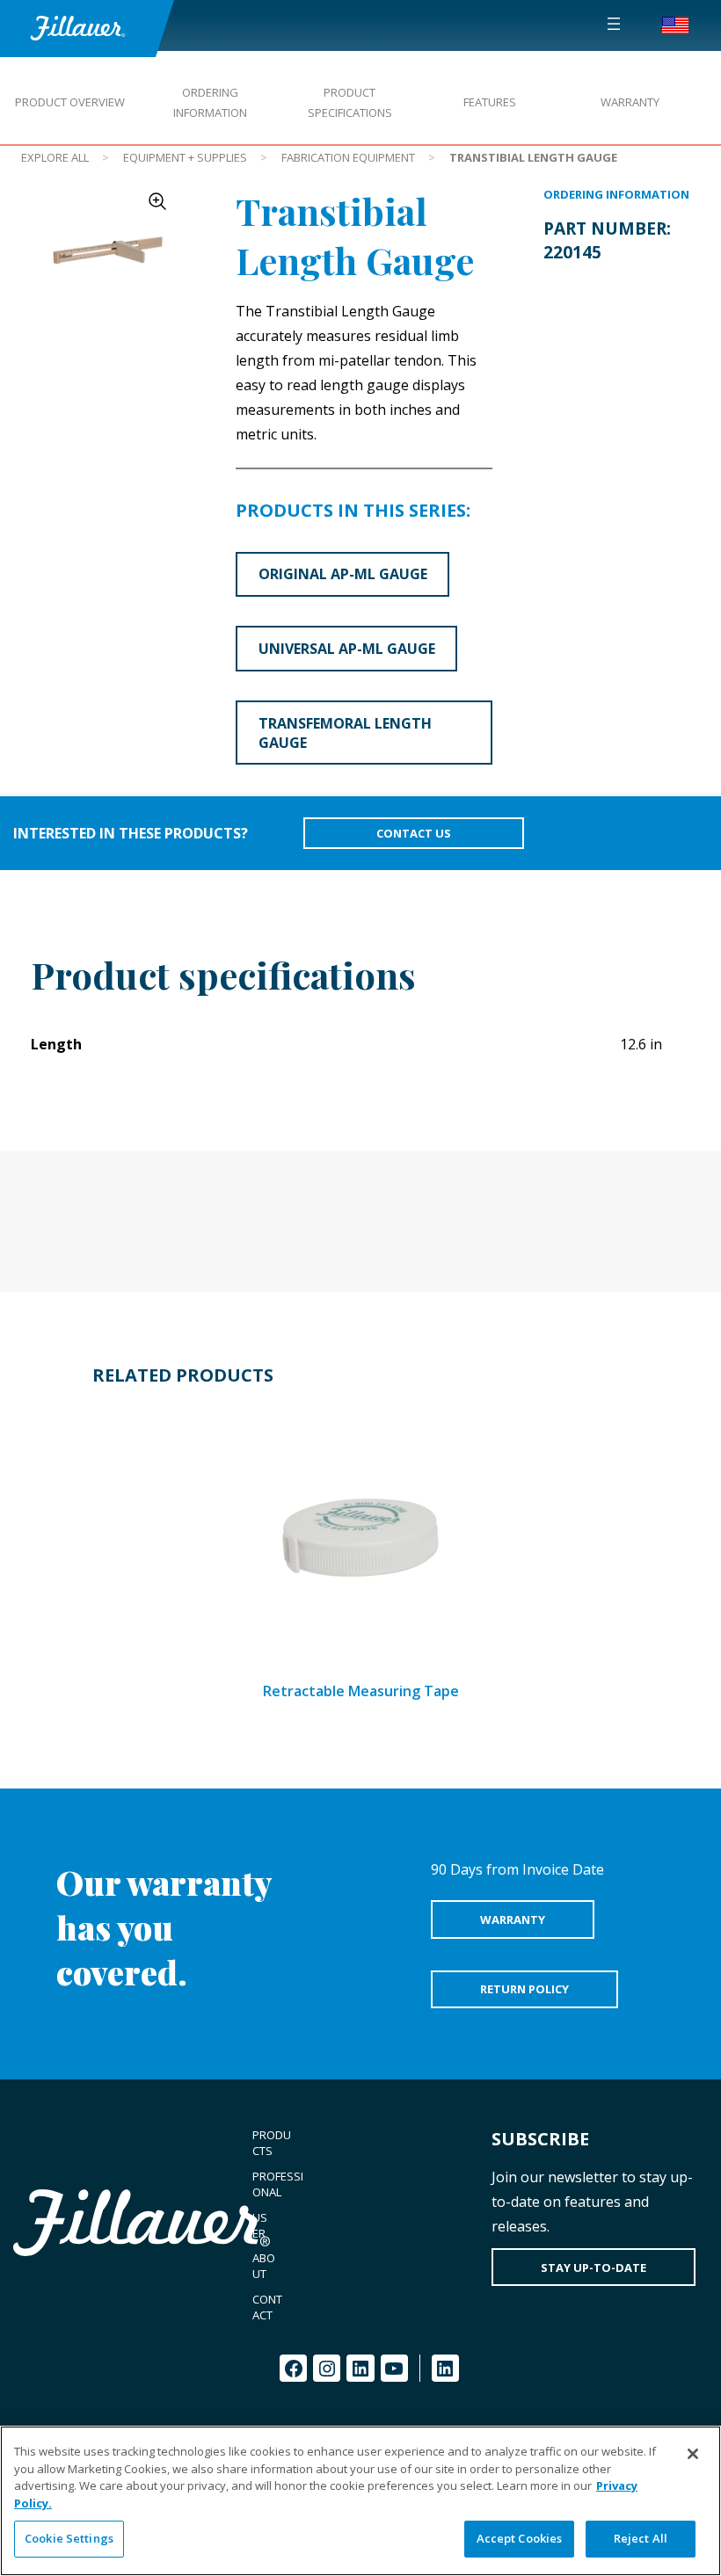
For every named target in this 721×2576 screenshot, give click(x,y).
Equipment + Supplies (185, 157)
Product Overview (70, 102)
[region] (360, 2501)
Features (490, 102)
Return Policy (524, 1989)
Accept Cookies (520, 2538)
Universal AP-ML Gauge (347, 649)
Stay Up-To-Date (594, 2268)
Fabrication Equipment (348, 157)
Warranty (630, 102)
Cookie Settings (69, 2538)
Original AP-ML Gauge (343, 574)
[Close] (693, 2454)
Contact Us (414, 833)
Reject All (641, 2538)
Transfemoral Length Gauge (345, 733)
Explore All (55, 157)
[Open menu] (614, 24)
